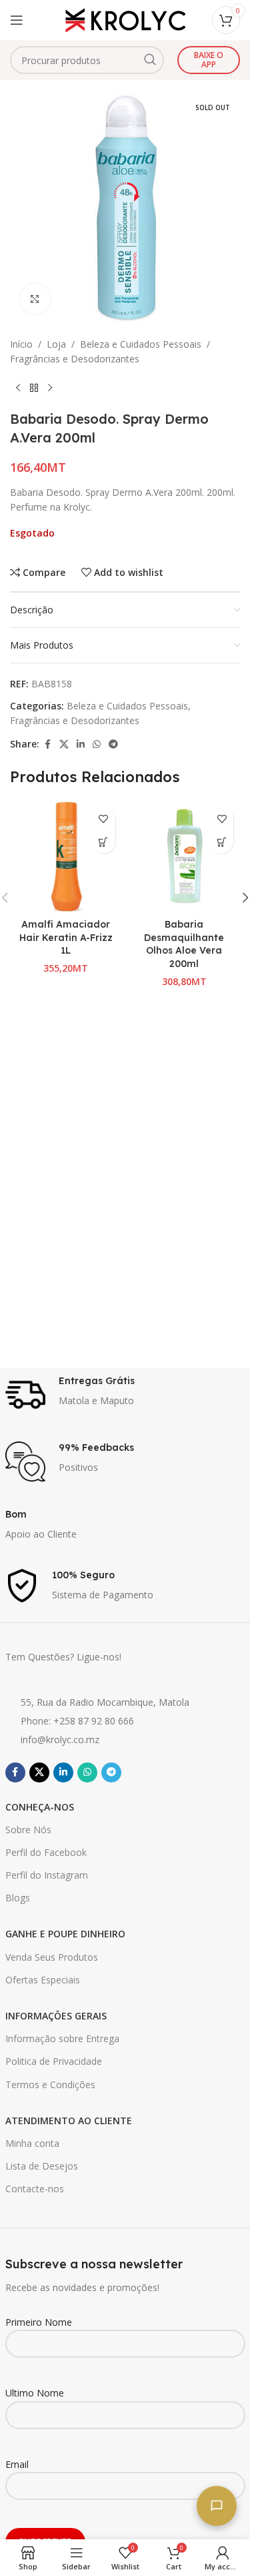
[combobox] (87, 60)
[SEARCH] (150, 60)
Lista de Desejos (42, 2166)
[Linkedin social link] (81, 744)
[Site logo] (125, 19)
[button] (104, 842)
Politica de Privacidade (54, 2061)
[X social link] (64, 744)
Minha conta (32, 2143)
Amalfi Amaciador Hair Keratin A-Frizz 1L (66, 937)
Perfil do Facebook (46, 1852)
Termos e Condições (50, 2084)
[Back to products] (34, 388)
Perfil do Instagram (47, 1875)
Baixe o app (209, 60)
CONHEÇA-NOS (40, 1807)
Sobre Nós (28, 1830)
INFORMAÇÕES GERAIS (56, 2016)
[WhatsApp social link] (97, 744)
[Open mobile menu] (17, 20)
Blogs (18, 1898)
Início (21, 344)
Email (17, 2464)
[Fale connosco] (217, 2506)
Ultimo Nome (35, 2393)
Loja (56, 344)
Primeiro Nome (39, 2322)
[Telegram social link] (113, 744)
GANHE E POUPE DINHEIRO (65, 1934)
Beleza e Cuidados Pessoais (141, 344)
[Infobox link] (125, 1395)
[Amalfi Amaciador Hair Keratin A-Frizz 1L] (66, 856)
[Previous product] (18, 388)
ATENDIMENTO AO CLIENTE (69, 2121)
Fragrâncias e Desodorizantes (75, 359)
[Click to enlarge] (35, 299)
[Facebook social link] (47, 744)
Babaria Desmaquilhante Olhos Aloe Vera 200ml (184, 944)
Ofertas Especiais (43, 1980)
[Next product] (50, 388)
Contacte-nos (35, 2189)
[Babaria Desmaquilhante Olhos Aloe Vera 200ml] (185, 856)
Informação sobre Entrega (62, 2038)
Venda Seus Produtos (52, 1957)
